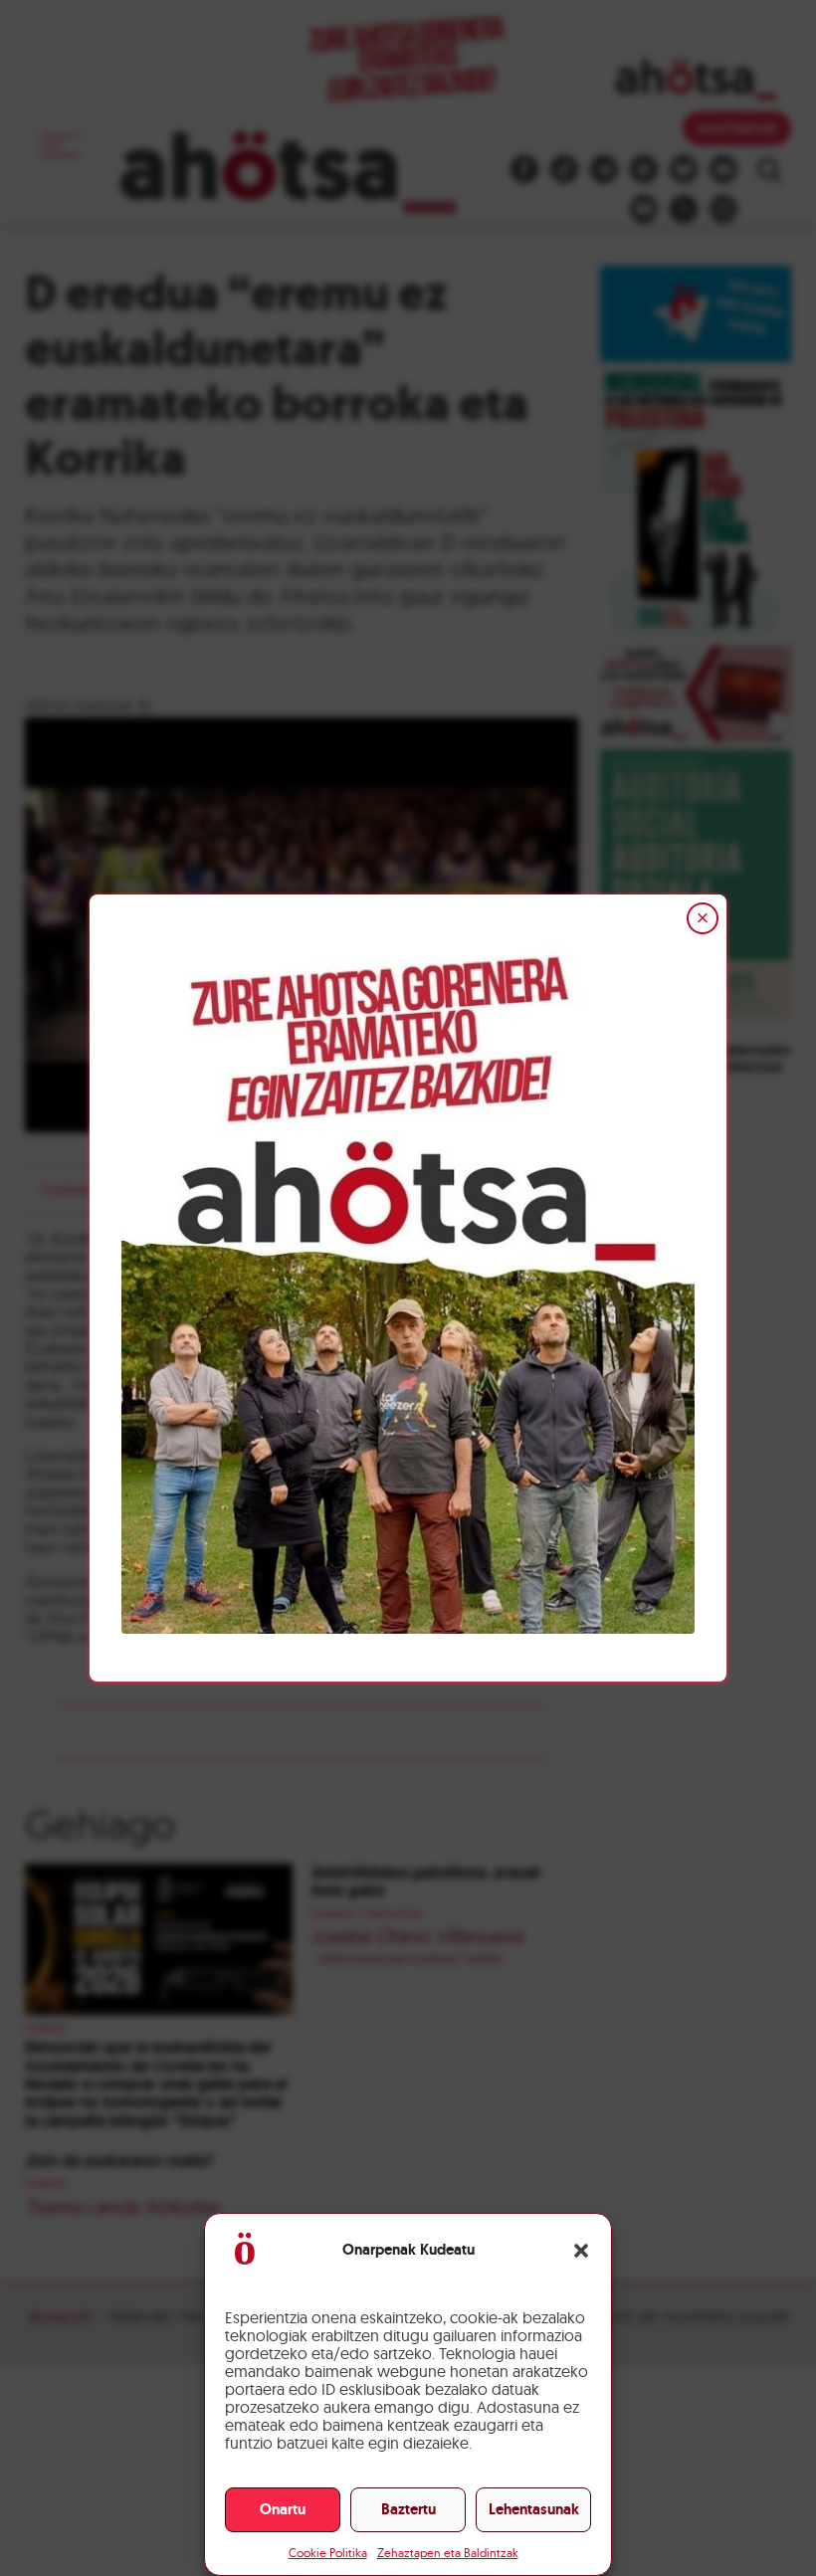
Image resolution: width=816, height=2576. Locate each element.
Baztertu (408, 2509)
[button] (581, 2251)
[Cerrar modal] (703, 918)
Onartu (283, 2509)
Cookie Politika (328, 2553)
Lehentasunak (534, 2509)
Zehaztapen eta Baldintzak (448, 2553)
